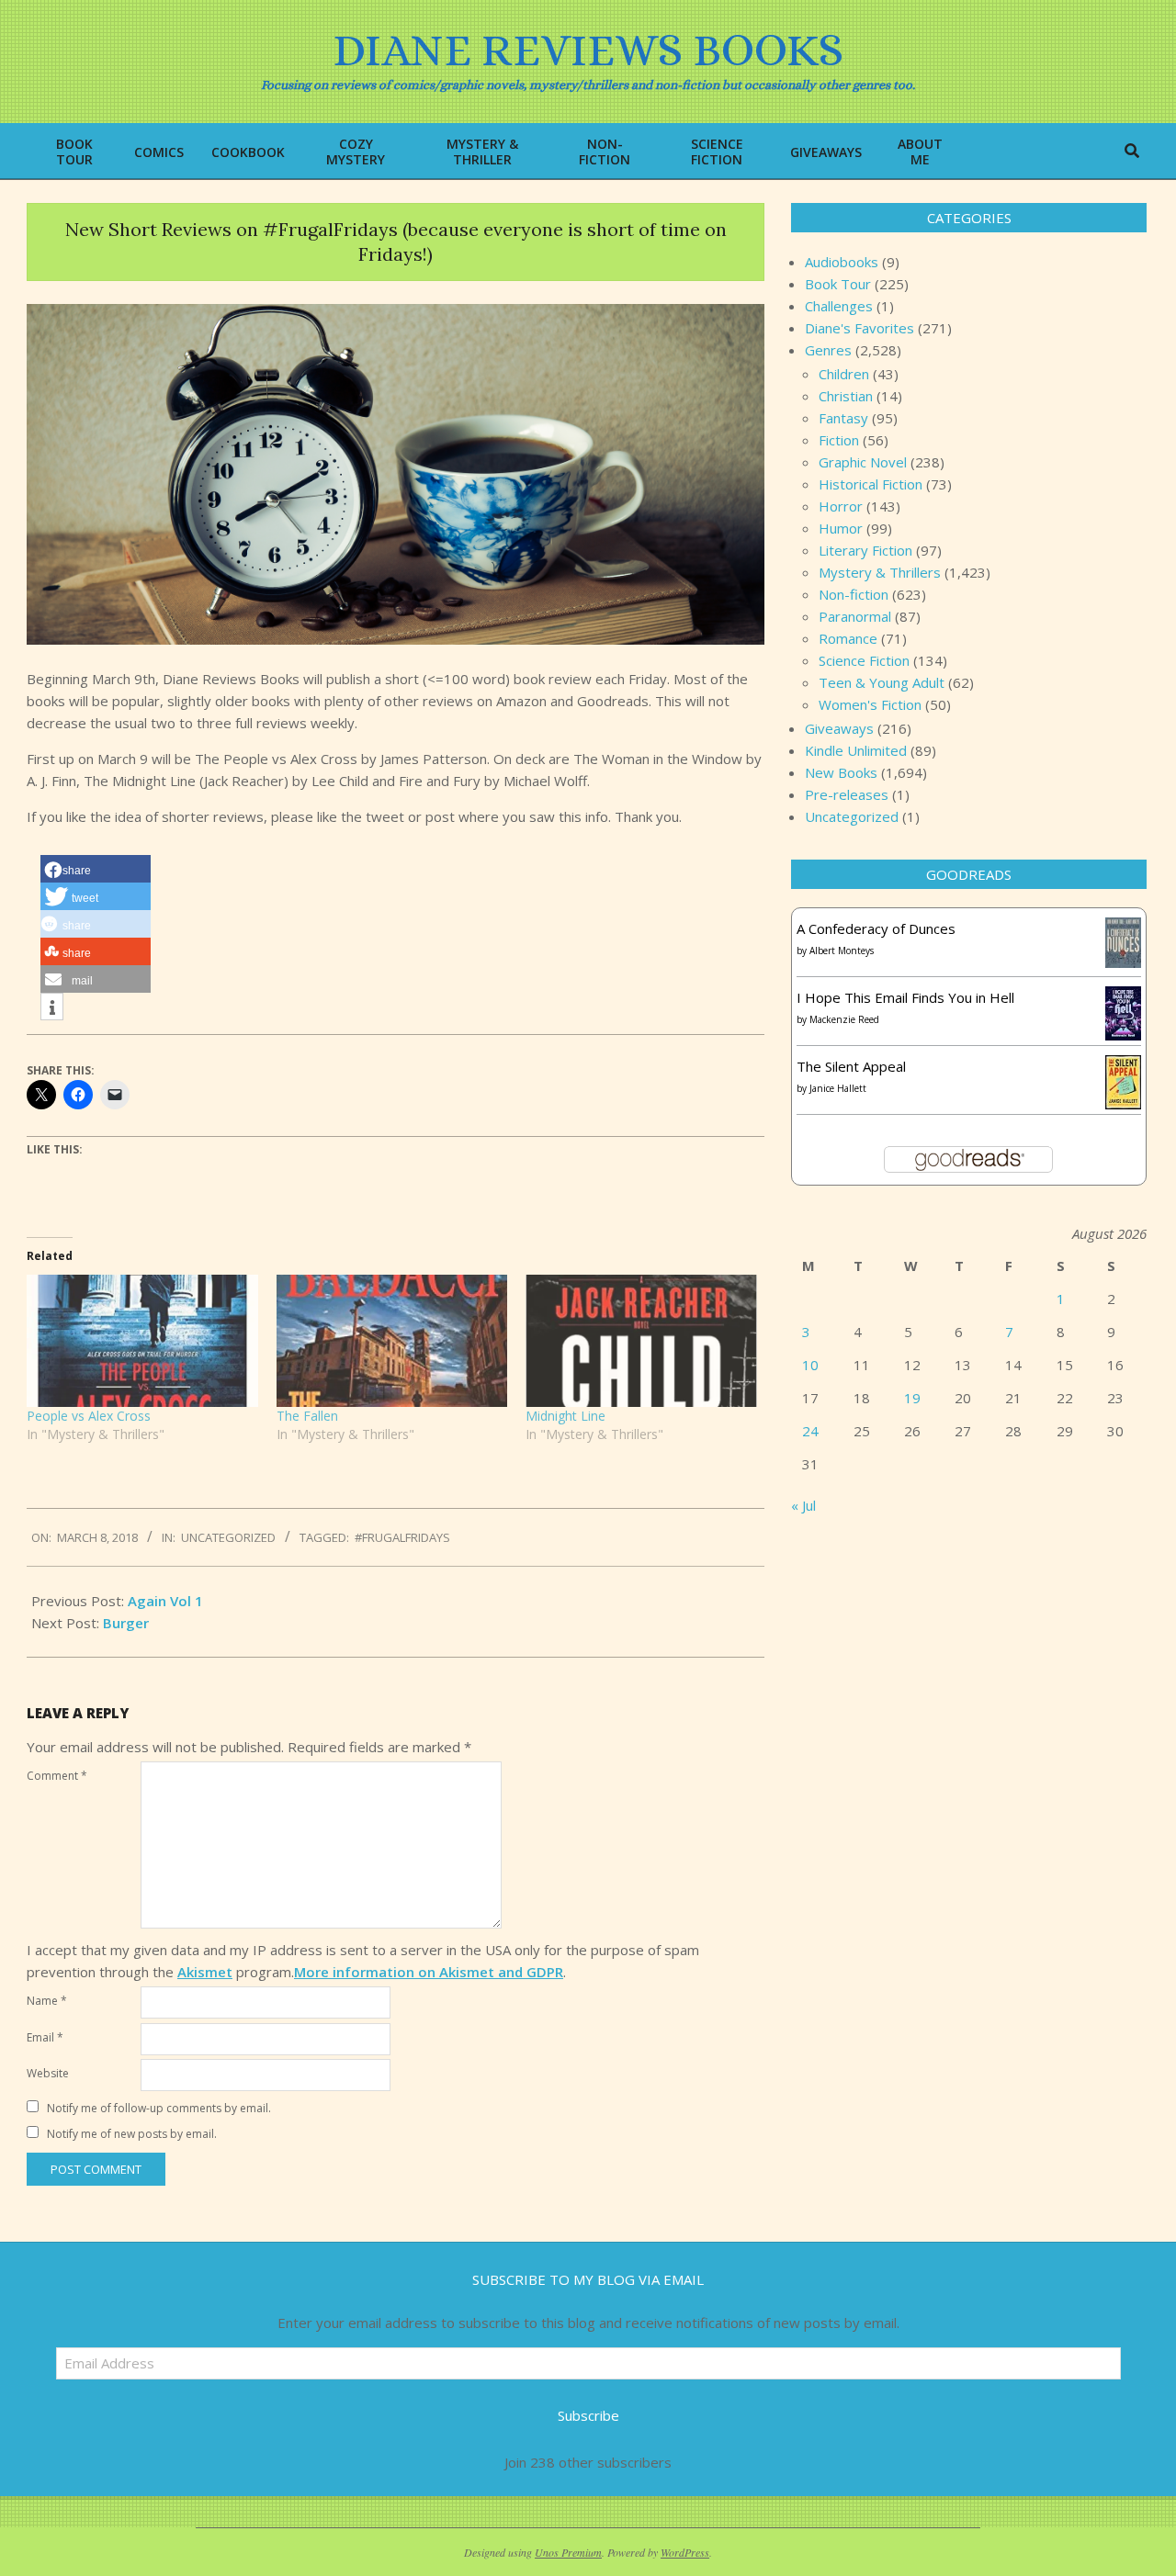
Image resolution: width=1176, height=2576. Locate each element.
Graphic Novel (863, 462)
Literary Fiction (865, 550)
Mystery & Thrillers (880, 572)
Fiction (839, 440)
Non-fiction (854, 594)
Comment (57, 1776)
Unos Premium (568, 2552)
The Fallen (307, 1416)
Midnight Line (565, 1416)
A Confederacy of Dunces (876, 928)
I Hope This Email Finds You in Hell (905, 997)
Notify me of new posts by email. (132, 2134)
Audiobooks (842, 262)
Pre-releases (847, 794)
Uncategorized (228, 1537)
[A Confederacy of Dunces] (1123, 928)
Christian (846, 396)
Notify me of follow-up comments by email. (159, 2108)
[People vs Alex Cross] (142, 1341)
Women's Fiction (870, 704)
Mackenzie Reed (844, 1019)
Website (48, 2073)
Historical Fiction (871, 484)
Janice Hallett (838, 1088)
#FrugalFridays (402, 1537)
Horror (841, 506)
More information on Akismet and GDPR (429, 1972)
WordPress (685, 2552)
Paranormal (855, 616)
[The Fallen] (392, 1341)
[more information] (52, 1007)
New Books (841, 772)
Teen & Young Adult (882, 682)
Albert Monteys (842, 951)
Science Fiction (864, 660)
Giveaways (839, 728)
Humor (841, 528)
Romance (848, 638)
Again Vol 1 (165, 1601)
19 (912, 1398)
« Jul (803, 1505)
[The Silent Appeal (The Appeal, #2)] (1123, 1066)
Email (45, 2037)
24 (810, 1431)
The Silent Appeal (851, 1066)
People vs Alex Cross (89, 1416)
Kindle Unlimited (856, 750)
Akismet (205, 1972)
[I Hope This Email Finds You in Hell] (1123, 997)
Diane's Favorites (859, 328)
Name (47, 2001)
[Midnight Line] (641, 1341)
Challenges (839, 306)
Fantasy (843, 418)
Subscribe (588, 2415)
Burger (126, 1623)
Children (844, 374)
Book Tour (838, 284)
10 (810, 1365)
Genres (828, 350)
